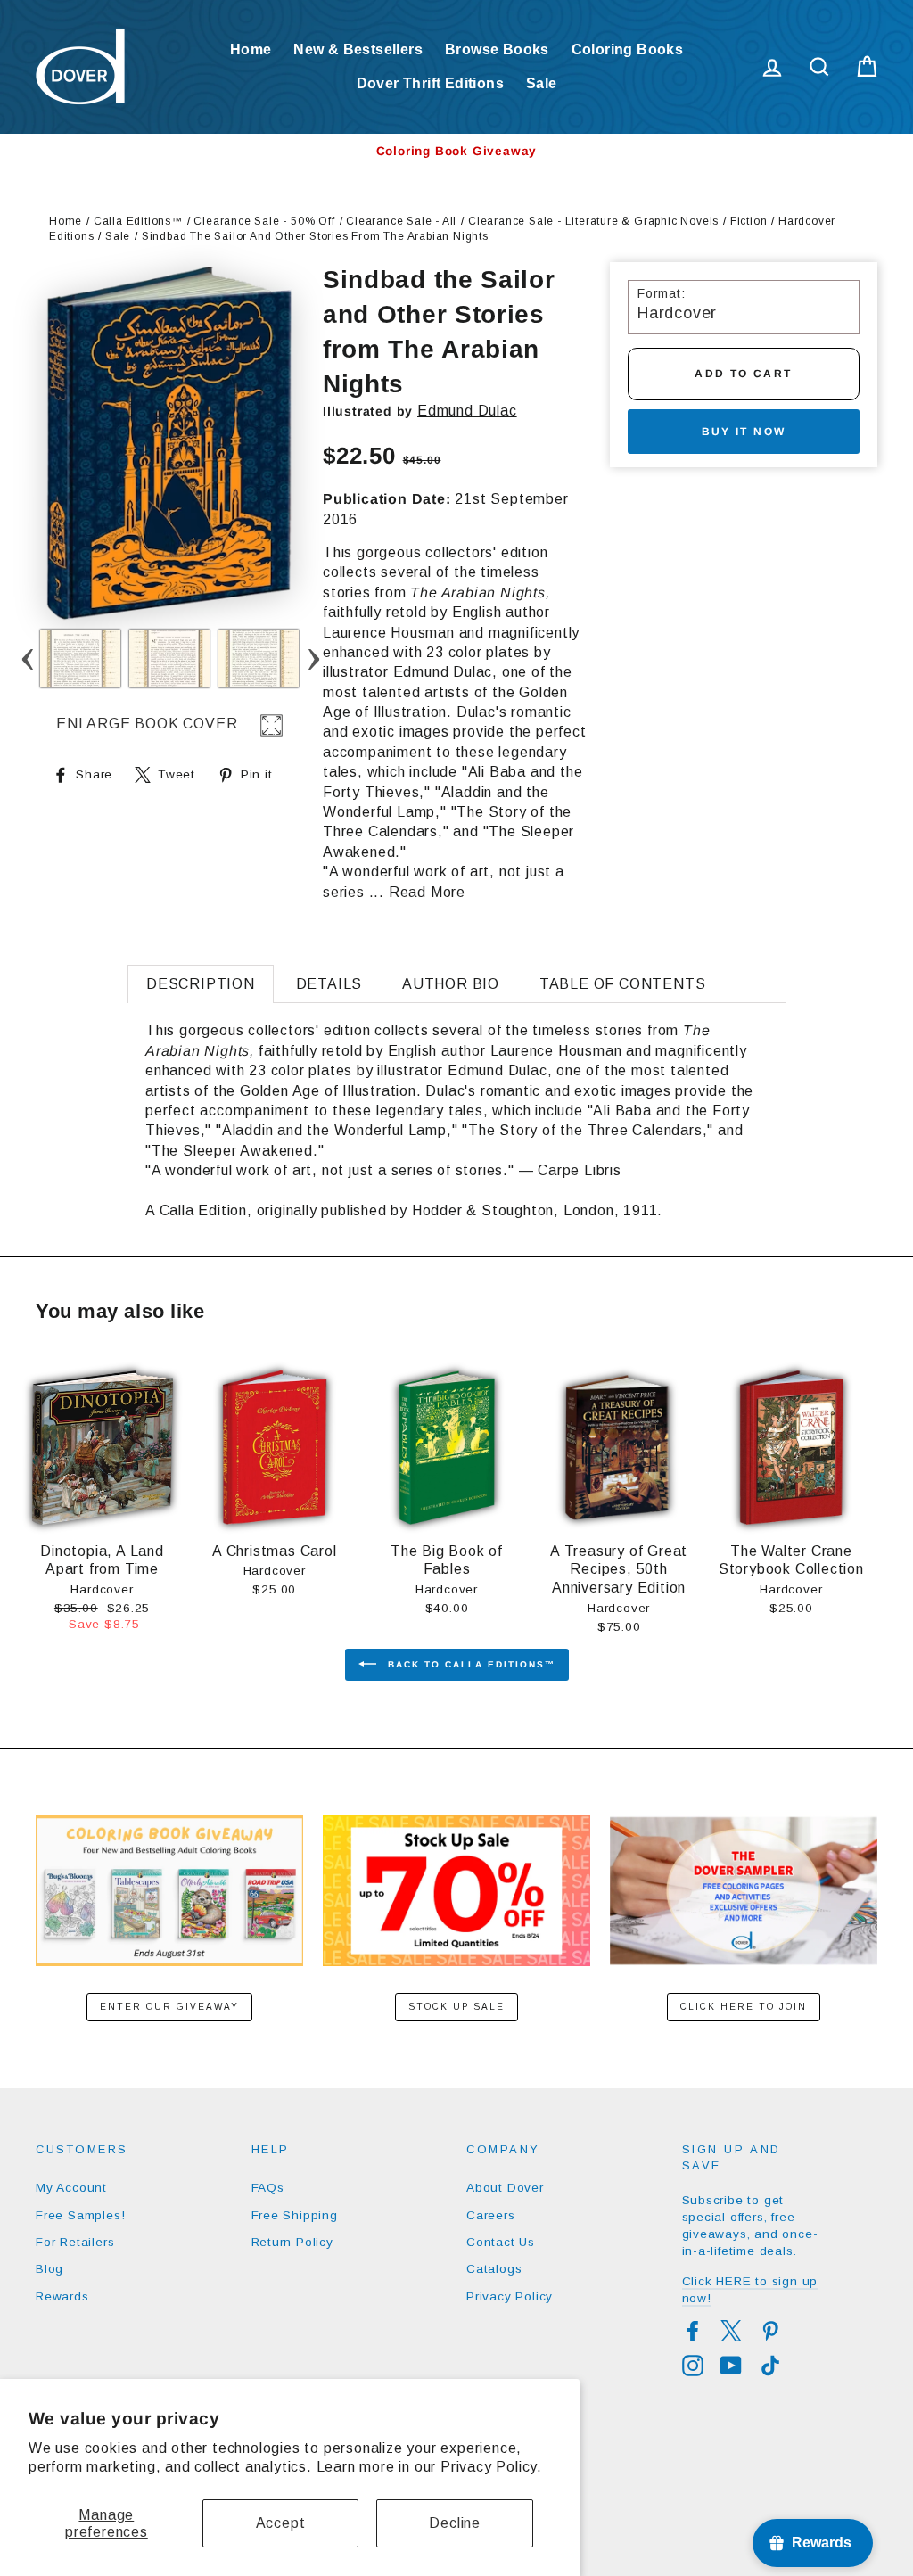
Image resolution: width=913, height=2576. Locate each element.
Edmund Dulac (467, 411)
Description (201, 984)
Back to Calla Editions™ (469, 1664)
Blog (49, 2269)
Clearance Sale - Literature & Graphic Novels (593, 221)
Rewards (62, 2296)
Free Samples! (80, 2215)
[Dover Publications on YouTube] (731, 2366)
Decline (455, 2523)
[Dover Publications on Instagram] (693, 2366)
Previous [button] (27, 658)
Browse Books (497, 49)
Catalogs (494, 2269)
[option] (456, 151)
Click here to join (744, 2007)
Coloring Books (628, 49)
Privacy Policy (510, 2296)
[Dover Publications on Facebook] (693, 2331)
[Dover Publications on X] (731, 2331)
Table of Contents (623, 984)
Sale (542, 83)
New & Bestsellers (358, 49)
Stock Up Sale (456, 2007)
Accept (281, 2523)
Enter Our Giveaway (169, 2007)
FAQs (268, 2188)
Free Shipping (295, 2215)
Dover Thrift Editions (430, 83)
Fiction (749, 221)
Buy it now (744, 432)
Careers (491, 2215)
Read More (427, 892)
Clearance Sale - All (401, 221)
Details (329, 984)
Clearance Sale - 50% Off (264, 221)
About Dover (505, 2188)
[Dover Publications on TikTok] (770, 2366)
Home (251, 49)
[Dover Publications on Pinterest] (770, 2331)
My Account (71, 2188)
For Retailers (75, 2242)
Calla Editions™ (138, 221)
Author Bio (451, 984)
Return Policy (292, 2242)
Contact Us (501, 2242)
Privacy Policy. (491, 2467)
